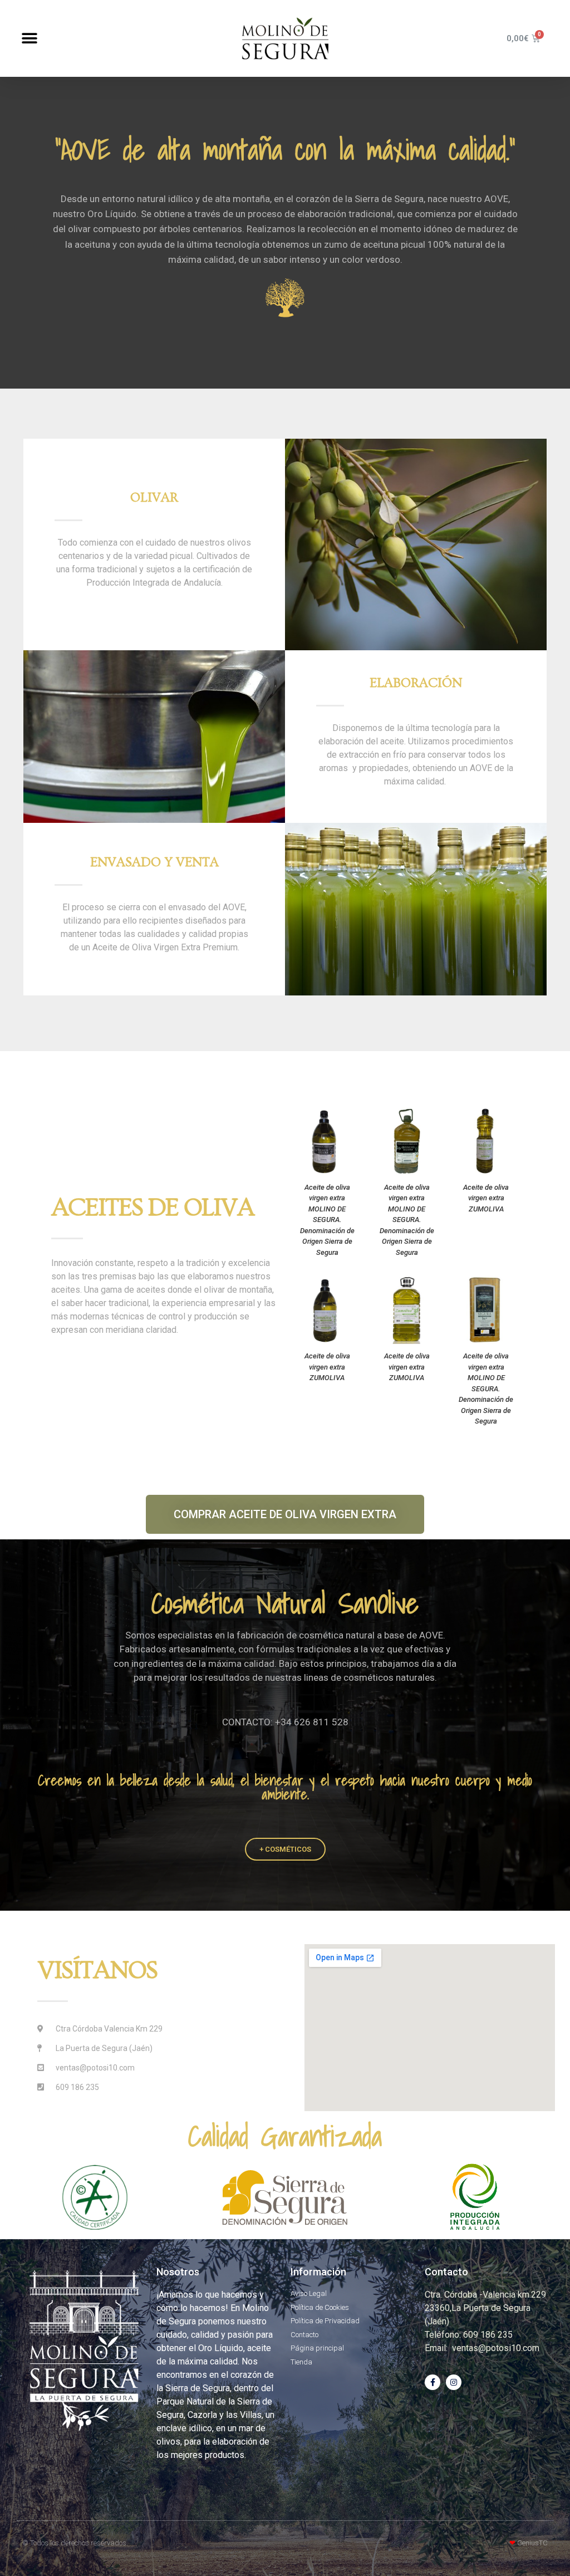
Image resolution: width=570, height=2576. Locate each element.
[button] (29, 39)
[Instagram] (454, 2382)
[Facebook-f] (433, 2382)
